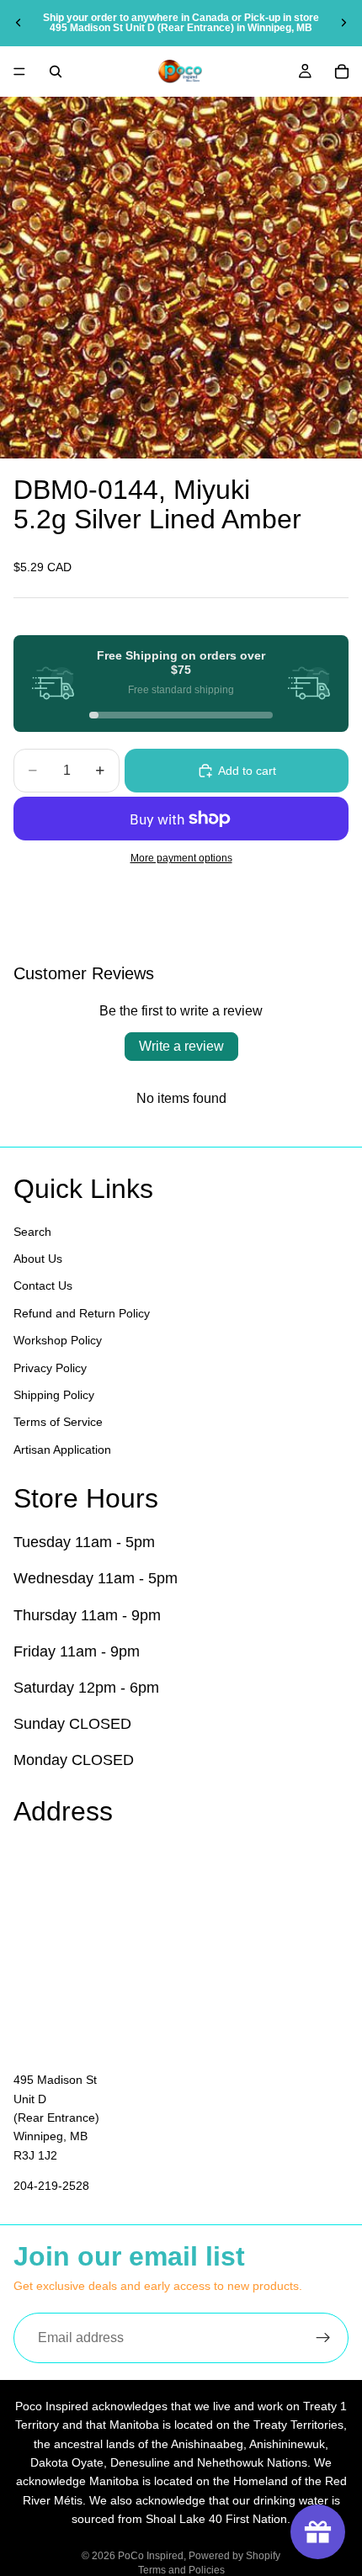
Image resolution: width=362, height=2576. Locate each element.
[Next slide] (343, 23)
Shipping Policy (54, 1395)
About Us (38, 1259)
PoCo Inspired (151, 2556)
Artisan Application (62, 1449)
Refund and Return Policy (82, 1312)
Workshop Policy (58, 1340)
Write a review (181, 1046)
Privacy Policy (50, 1367)
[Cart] (342, 72)
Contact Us (43, 1285)
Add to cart (247, 771)
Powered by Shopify (234, 2556)
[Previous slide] (19, 23)
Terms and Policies (181, 2570)
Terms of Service (58, 1422)
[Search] (56, 72)
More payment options (181, 858)
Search (32, 1231)
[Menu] (19, 72)
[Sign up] (323, 2338)
